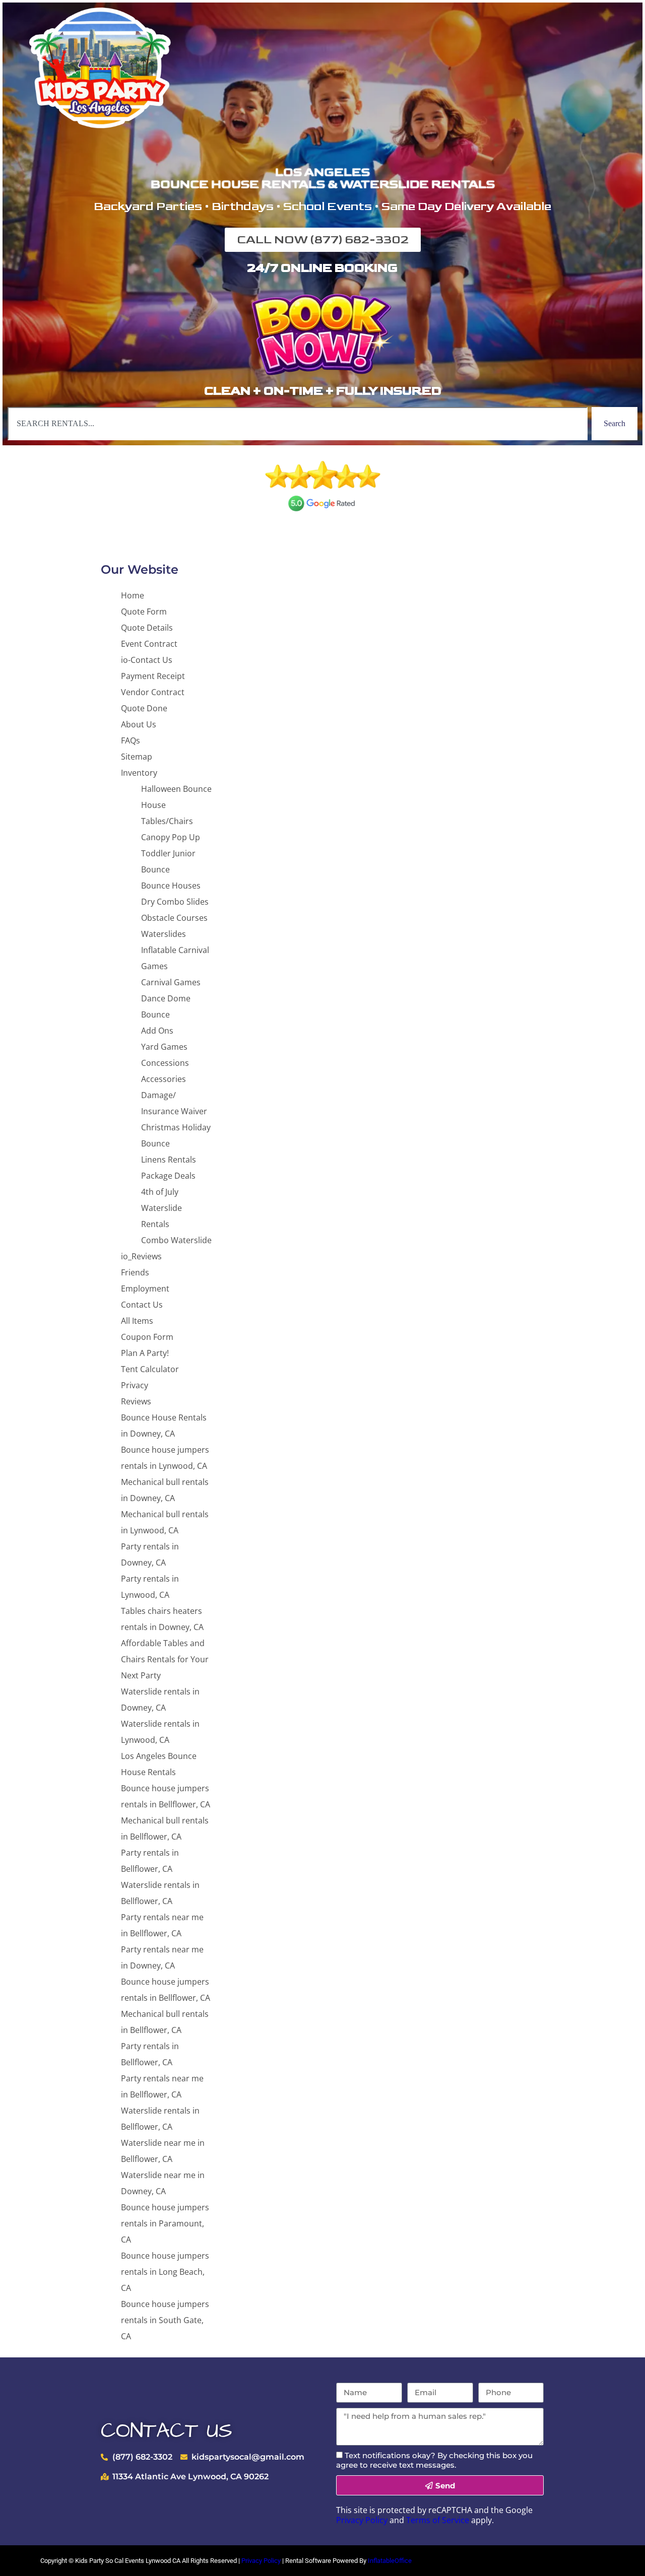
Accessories (164, 1079)
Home (133, 595)
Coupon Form (147, 1337)
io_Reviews (141, 1256)
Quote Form (144, 612)
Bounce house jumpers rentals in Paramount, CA (165, 2223)
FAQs (131, 740)
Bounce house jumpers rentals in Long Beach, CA (165, 2272)
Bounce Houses (171, 886)
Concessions (165, 1063)
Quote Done (144, 708)
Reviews (136, 1401)
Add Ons (157, 1031)
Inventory (139, 773)
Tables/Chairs (167, 821)
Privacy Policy (362, 2520)
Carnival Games (171, 982)
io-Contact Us (147, 660)
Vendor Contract (153, 692)
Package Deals (168, 1176)
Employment (145, 1289)
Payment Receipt (153, 676)
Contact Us (142, 1305)
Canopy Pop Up (171, 837)
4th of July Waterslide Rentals (162, 1208)
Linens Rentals (169, 1160)
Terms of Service (438, 2520)
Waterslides (164, 934)
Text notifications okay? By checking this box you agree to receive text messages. (434, 2460)
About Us (139, 724)
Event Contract (149, 644)
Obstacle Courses (174, 918)
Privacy (135, 1385)
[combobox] (298, 424)
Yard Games (164, 1047)
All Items (137, 1321)
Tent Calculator (150, 1369)
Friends (135, 1272)
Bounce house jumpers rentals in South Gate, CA (165, 2320)
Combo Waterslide (176, 1240)
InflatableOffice (390, 2561)
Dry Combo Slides (175, 902)
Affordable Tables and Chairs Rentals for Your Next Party (165, 1659)
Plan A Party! (145, 1353)
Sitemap (137, 757)
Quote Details (147, 628)
